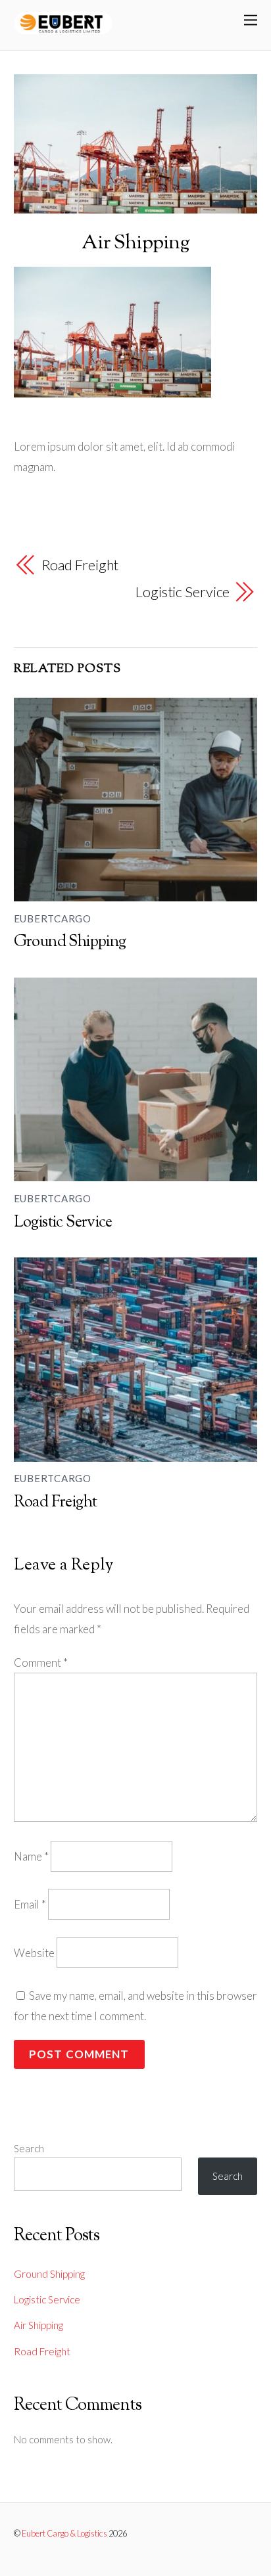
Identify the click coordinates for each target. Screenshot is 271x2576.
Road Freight (80, 565)
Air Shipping (135, 243)
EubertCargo (53, 918)
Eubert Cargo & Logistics (64, 2533)
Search (29, 2148)
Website (34, 1953)
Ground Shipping (70, 942)
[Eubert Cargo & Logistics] (63, 31)
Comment (41, 1662)
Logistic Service (183, 592)
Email (30, 1904)
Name (31, 1856)
